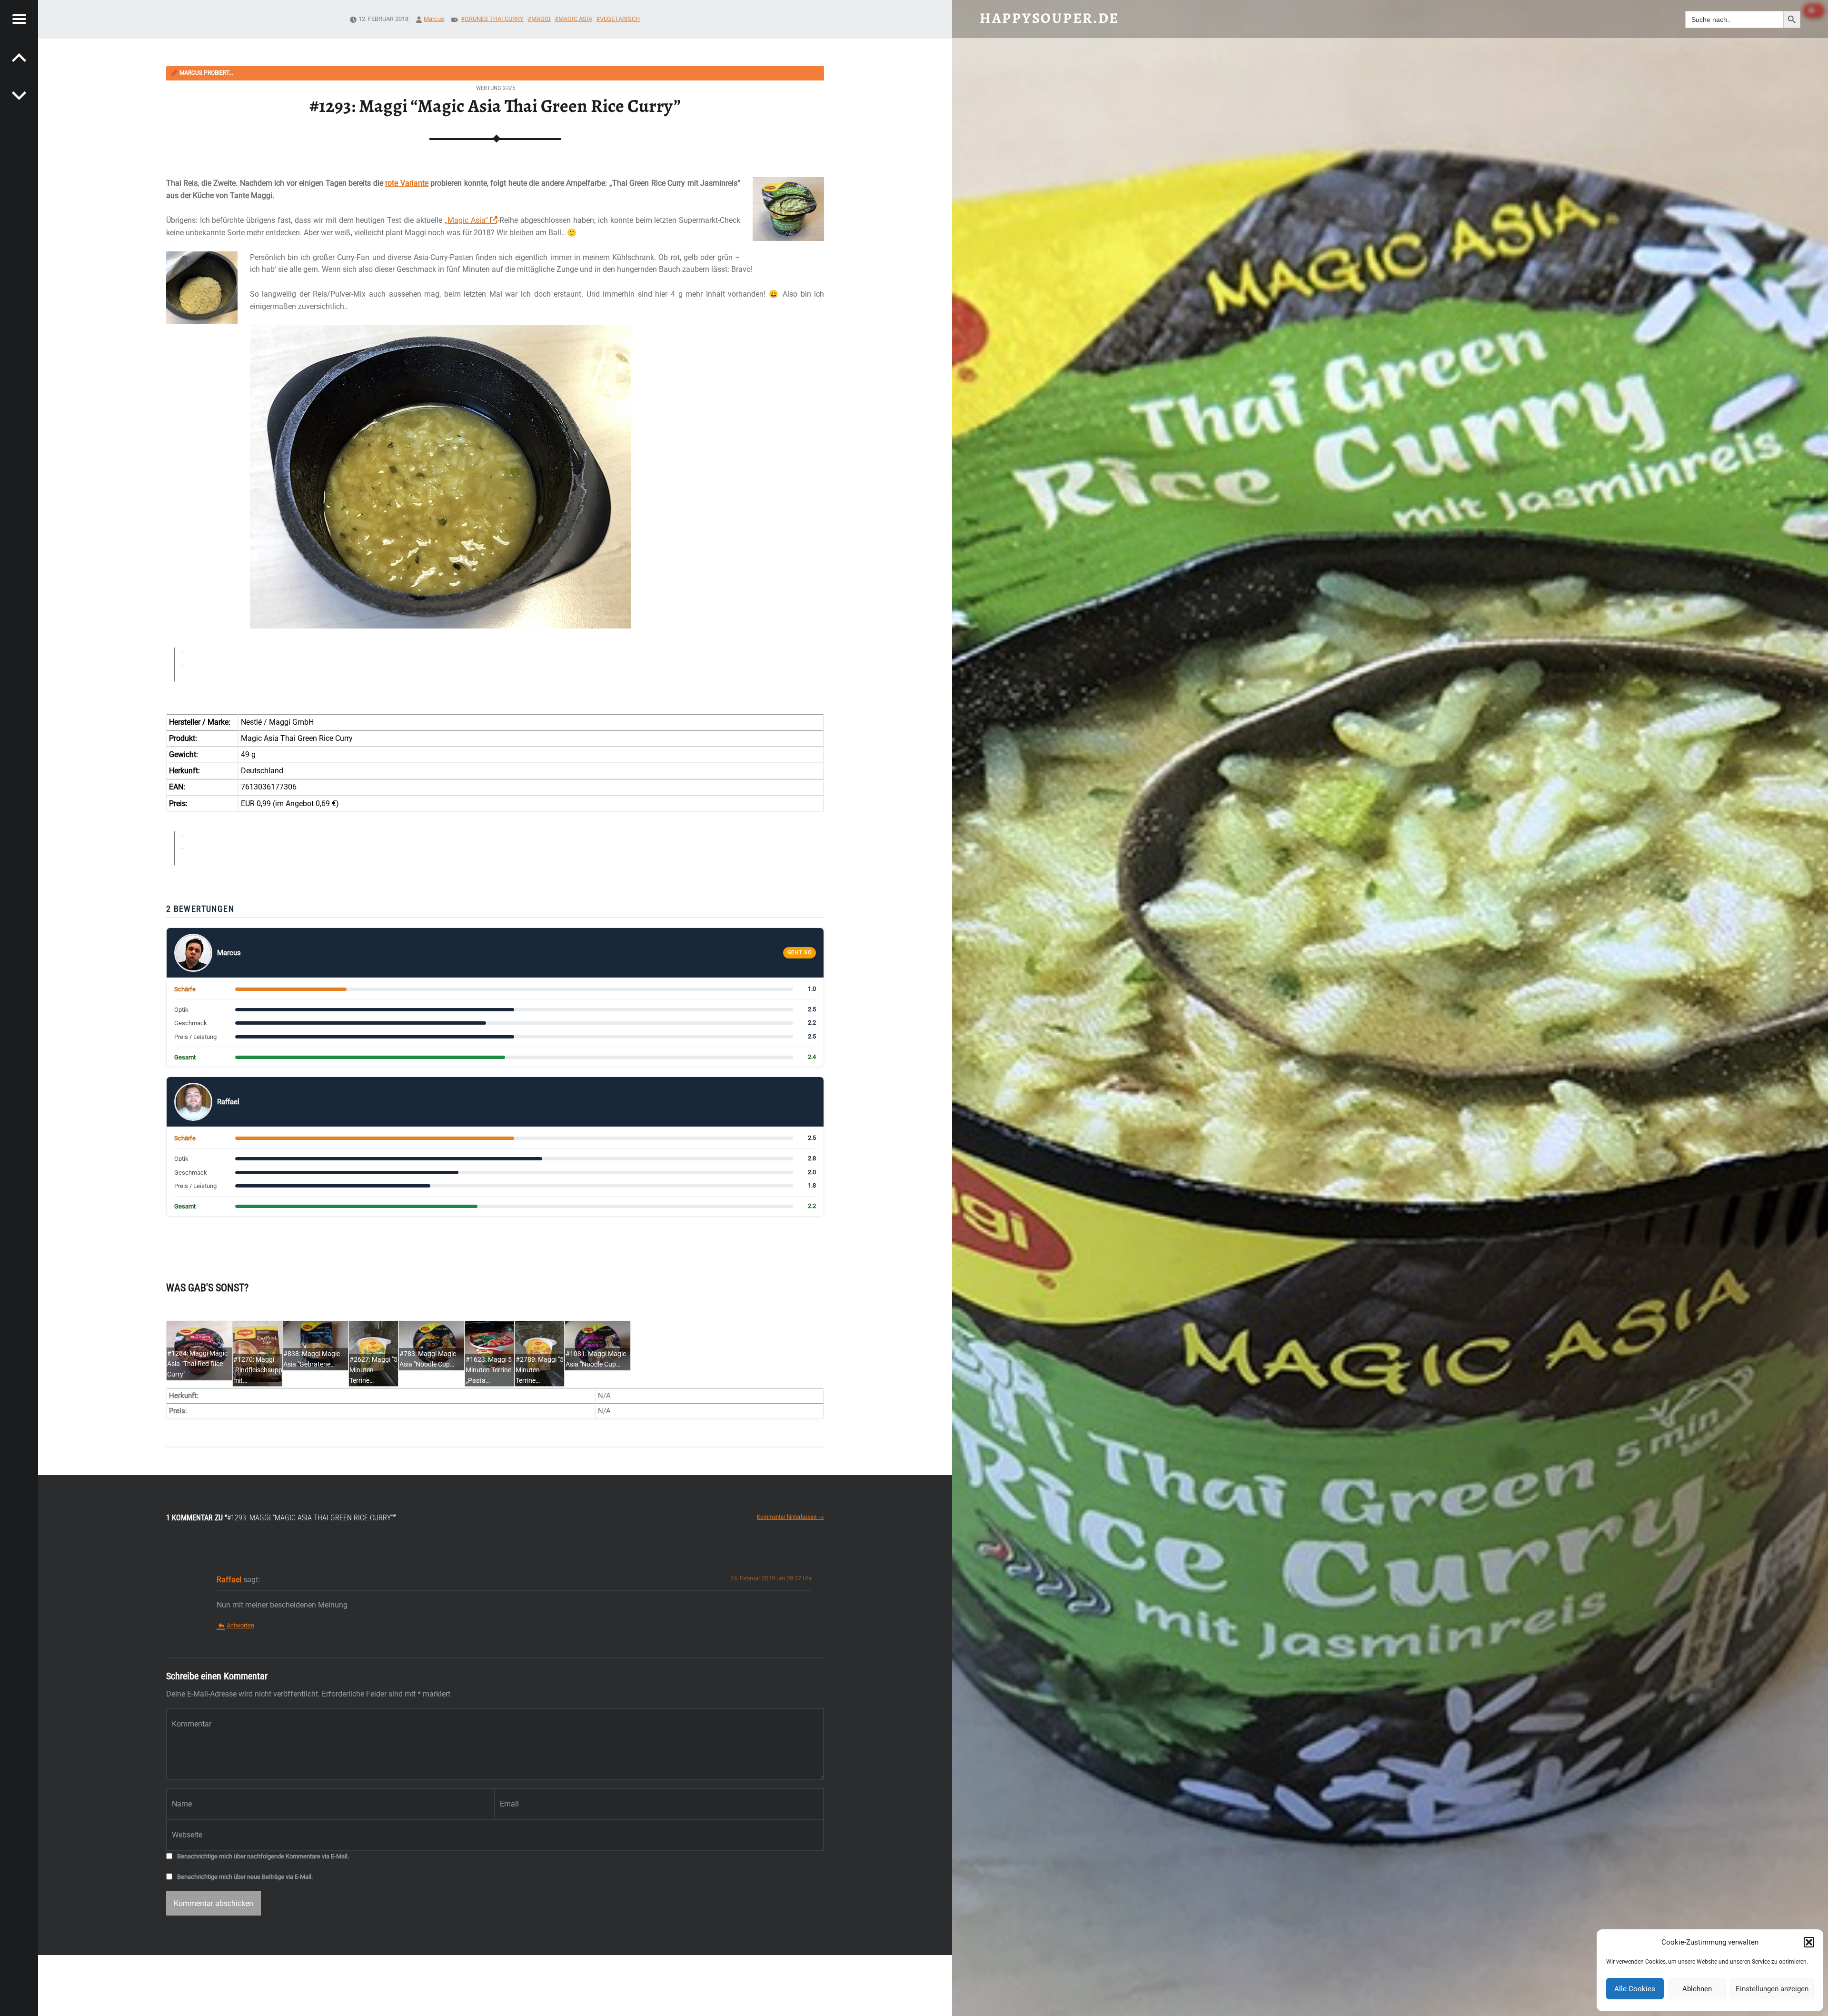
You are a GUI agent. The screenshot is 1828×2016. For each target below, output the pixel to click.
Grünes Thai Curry (494, 19)
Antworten (240, 1625)
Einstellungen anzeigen (1772, 1989)
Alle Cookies (1635, 1989)
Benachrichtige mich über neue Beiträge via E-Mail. (245, 1877)
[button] (1809, 1942)
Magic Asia (575, 19)
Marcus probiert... (202, 73)
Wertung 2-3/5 (496, 88)
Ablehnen (1697, 1989)
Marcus (434, 19)
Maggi (541, 19)
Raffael (229, 1580)
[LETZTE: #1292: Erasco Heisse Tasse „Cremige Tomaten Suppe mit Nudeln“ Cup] (19, 95)
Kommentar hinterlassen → (790, 1517)
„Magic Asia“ (467, 220)
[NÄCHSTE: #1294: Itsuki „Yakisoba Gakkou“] (19, 57)
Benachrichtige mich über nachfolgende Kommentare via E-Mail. (263, 1856)
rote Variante (407, 183)
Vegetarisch (620, 19)
